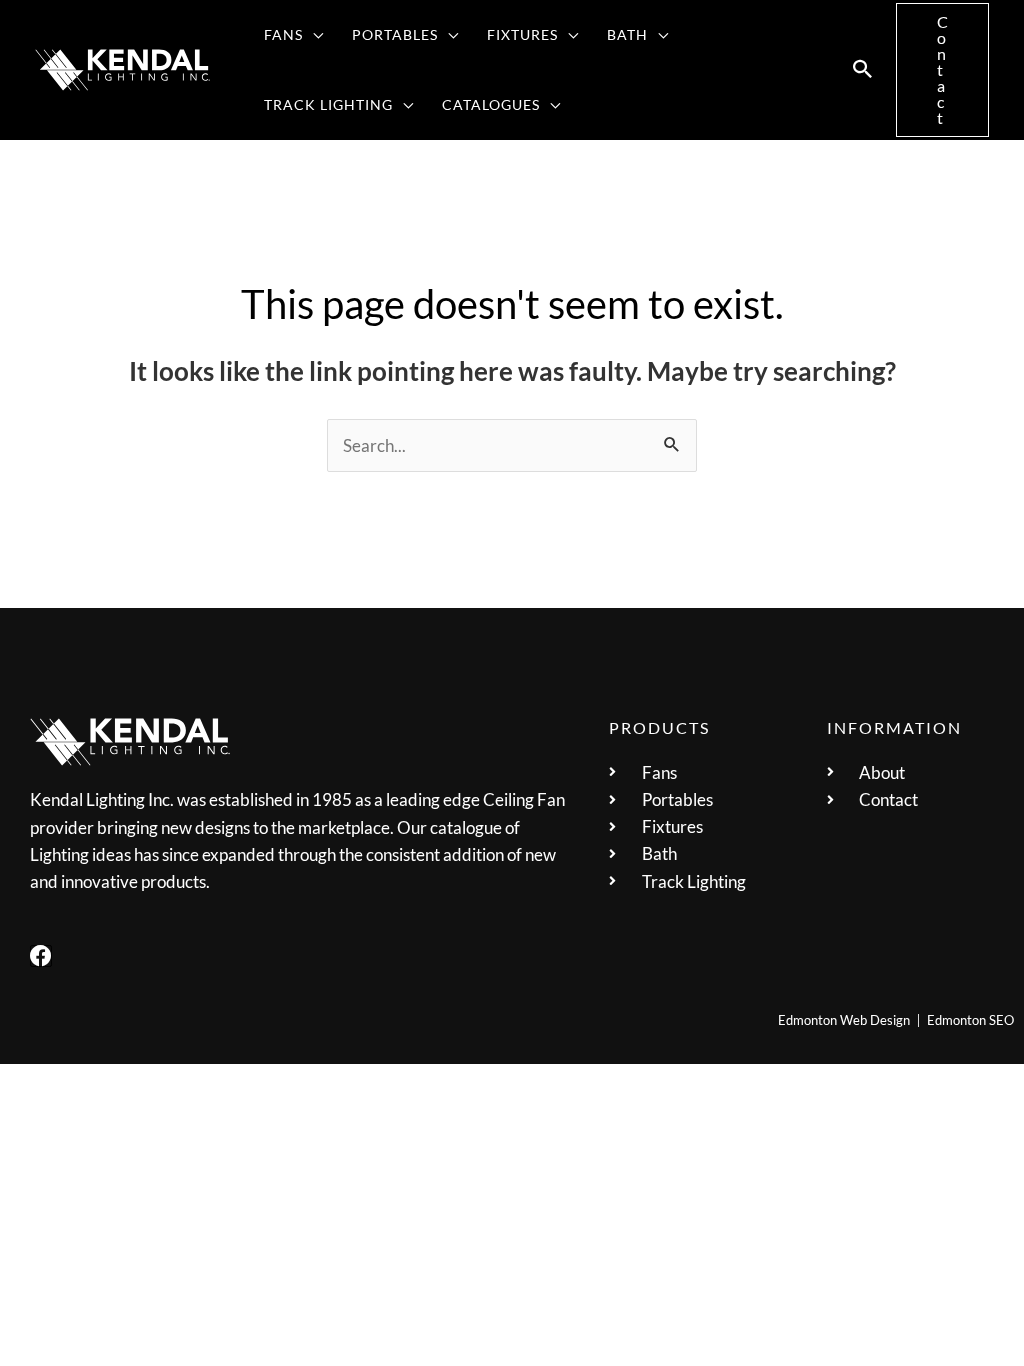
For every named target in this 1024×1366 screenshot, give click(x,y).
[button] (313, 35)
